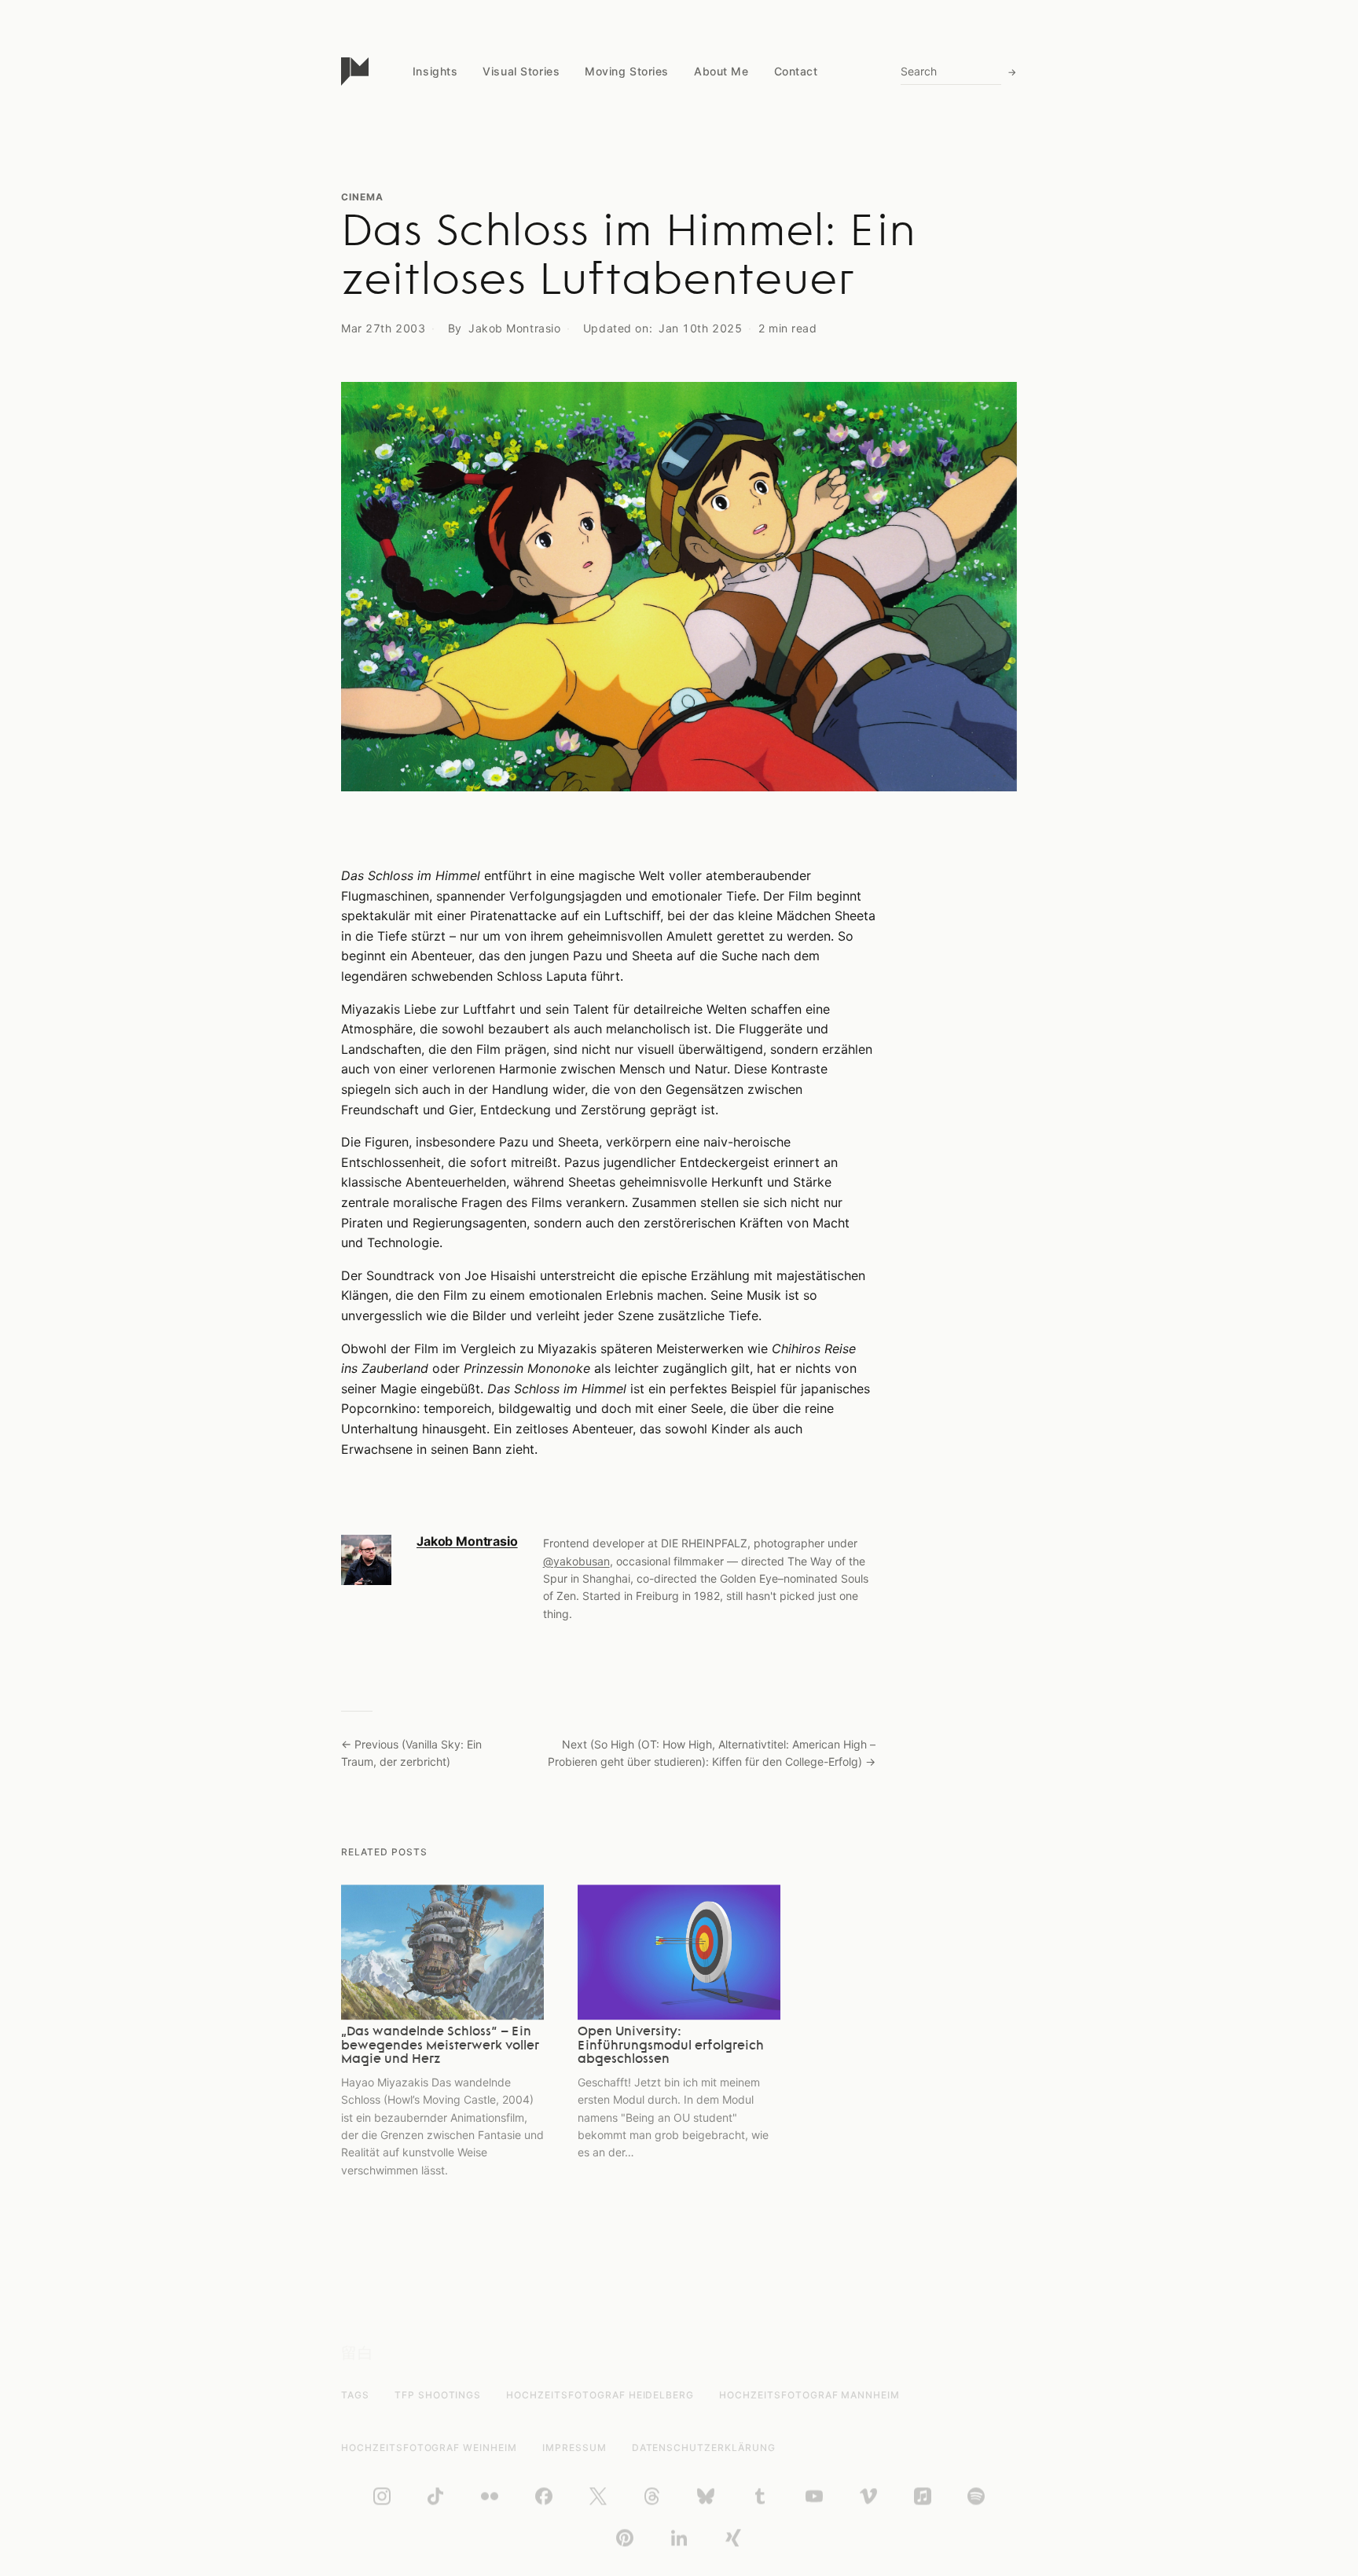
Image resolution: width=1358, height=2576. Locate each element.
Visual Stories (521, 71)
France (430, 342)
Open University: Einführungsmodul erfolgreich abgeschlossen (671, 2046)
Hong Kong (441, 312)
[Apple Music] (923, 2497)
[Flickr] (490, 2497)
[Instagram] (382, 2497)
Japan (429, 191)
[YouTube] (814, 2497)
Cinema (362, 197)
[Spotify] (976, 2497)
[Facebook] (544, 2497)
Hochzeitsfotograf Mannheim (809, 2395)
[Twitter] (598, 2497)
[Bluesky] (706, 2497)
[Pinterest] (625, 2538)
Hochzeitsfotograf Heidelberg (600, 2395)
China (427, 161)
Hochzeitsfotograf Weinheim (429, 2448)
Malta (427, 252)
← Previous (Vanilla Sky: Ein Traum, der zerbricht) (411, 1753)
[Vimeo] (868, 2497)
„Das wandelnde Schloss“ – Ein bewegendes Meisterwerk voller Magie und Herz (440, 2046)
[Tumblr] (760, 2497)
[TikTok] (435, 2497)
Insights (435, 71)
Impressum (574, 2448)
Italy (424, 222)
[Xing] (733, 2538)
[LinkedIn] (679, 2538)
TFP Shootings (438, 2395)
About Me (721, 71)
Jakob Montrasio (467, 1541)
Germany (436, 282)
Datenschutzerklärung (704, 2448)
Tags (355, 2395)
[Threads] (652, 2497)
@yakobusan (576, 1561)
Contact (796, 71)
